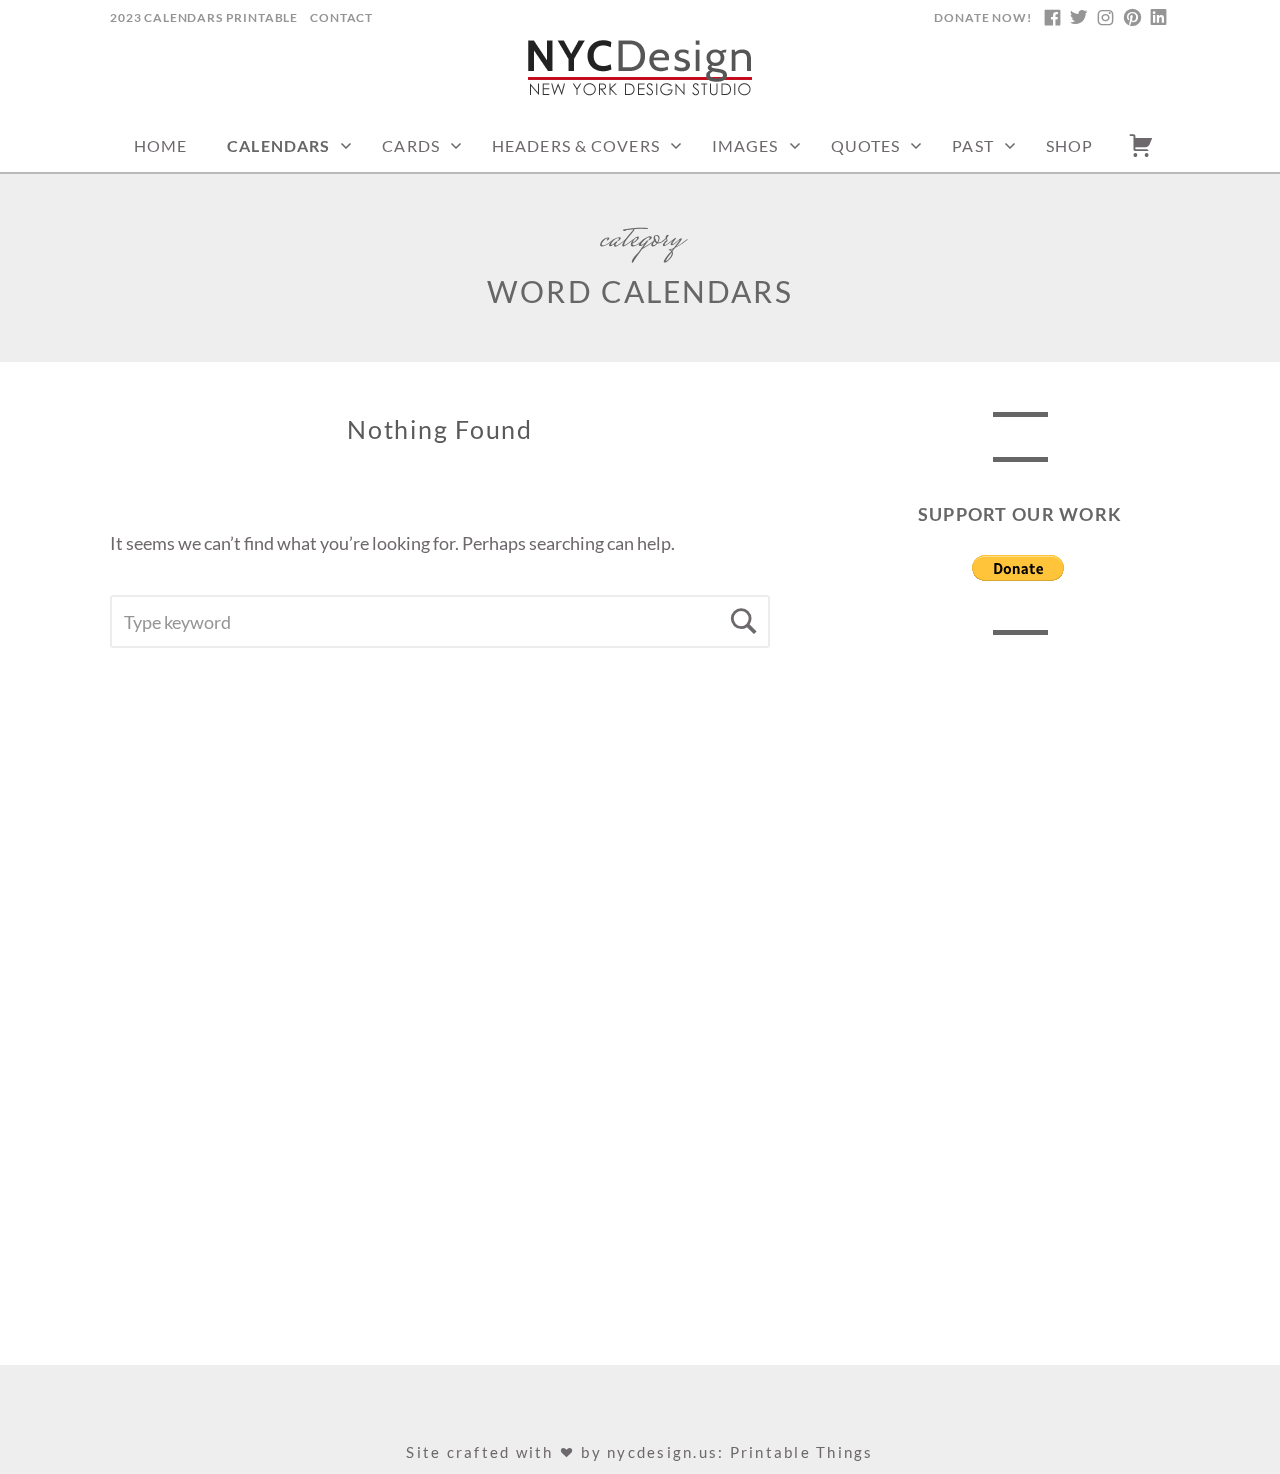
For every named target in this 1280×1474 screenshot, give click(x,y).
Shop (1069, 145)
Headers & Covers (576, 145)
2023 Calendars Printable (204, 17)
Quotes (866, 145)
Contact (341, 17)
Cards (411, 145)
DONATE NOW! (982, 17)
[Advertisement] (1020, 975)
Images (745, 145)
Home (160, 145)
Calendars (278, 145)
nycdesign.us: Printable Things (740, 1452)
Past (972, 145)
